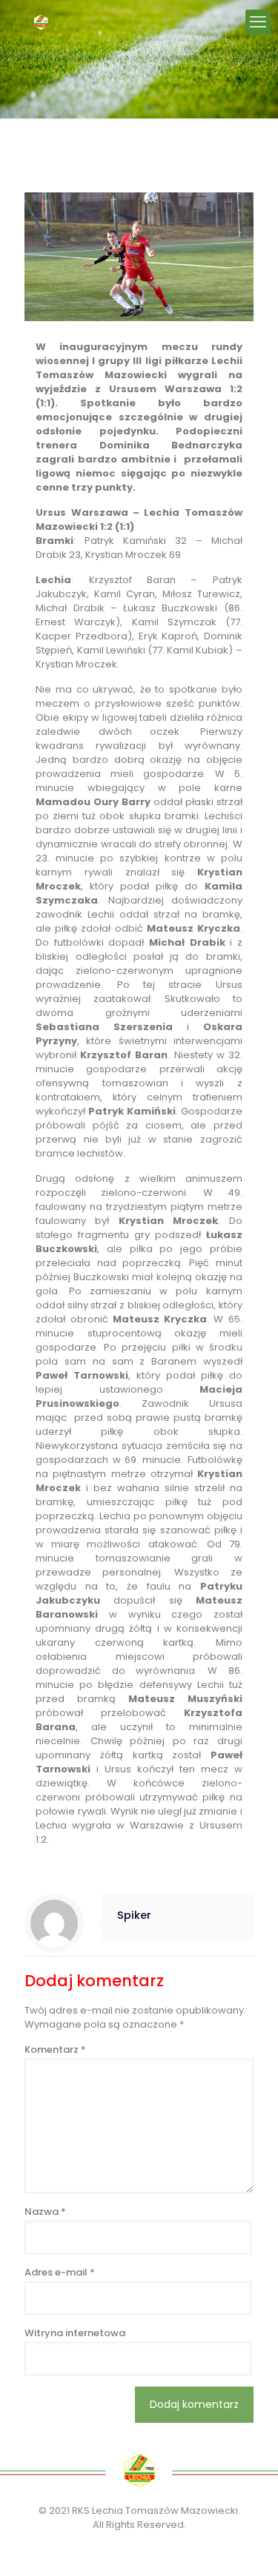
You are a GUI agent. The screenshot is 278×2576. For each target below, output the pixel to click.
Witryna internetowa (75, 2333)
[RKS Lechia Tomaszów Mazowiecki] (41, 22)
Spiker (134, 1915)
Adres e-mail (60, 2272)
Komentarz (55, 2049)
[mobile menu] (258, 22)
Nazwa (45, 2212)
